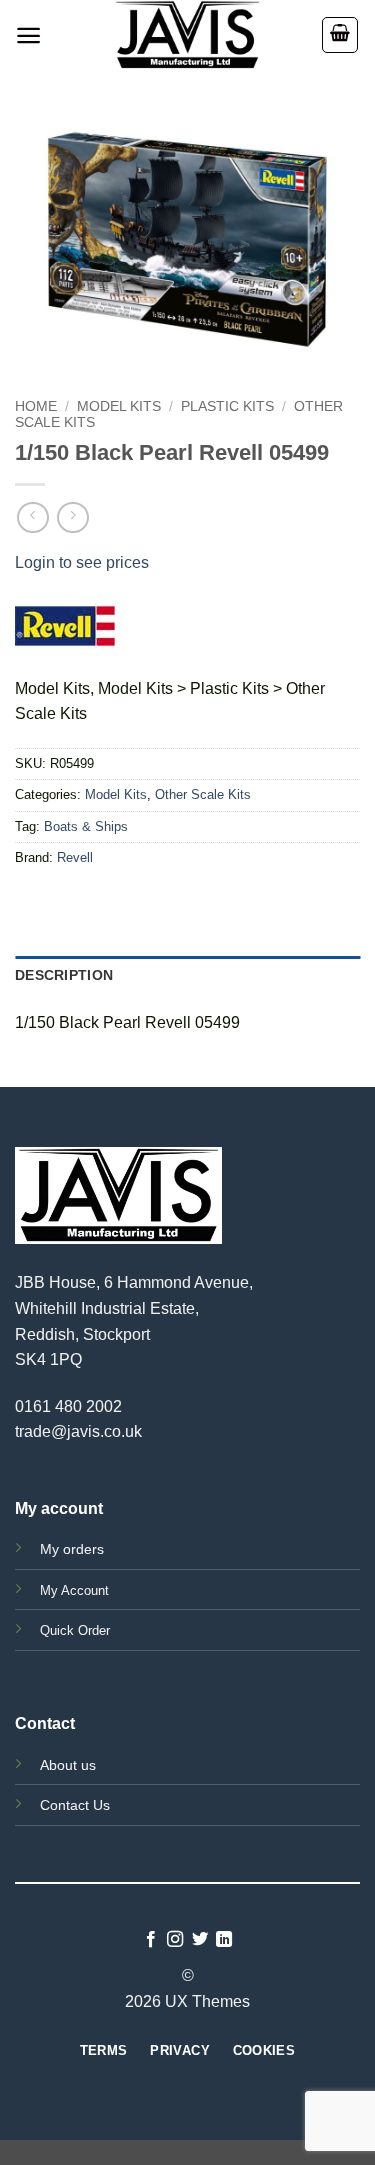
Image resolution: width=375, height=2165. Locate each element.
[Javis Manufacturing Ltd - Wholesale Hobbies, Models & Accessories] (188, 35)
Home (36, 406)
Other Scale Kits (203, 794)
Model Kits (119, 406)
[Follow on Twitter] (200, 1940)
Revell (75, 857)
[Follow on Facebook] (151, 1940)
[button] (28, 35)
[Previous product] (72, 517)
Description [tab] (64, 975)
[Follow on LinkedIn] (224, 1940)
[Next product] (32, 517)
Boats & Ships (86, 826)
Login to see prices (82, 562)
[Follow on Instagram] (175, 1940)
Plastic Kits (227, 406)
